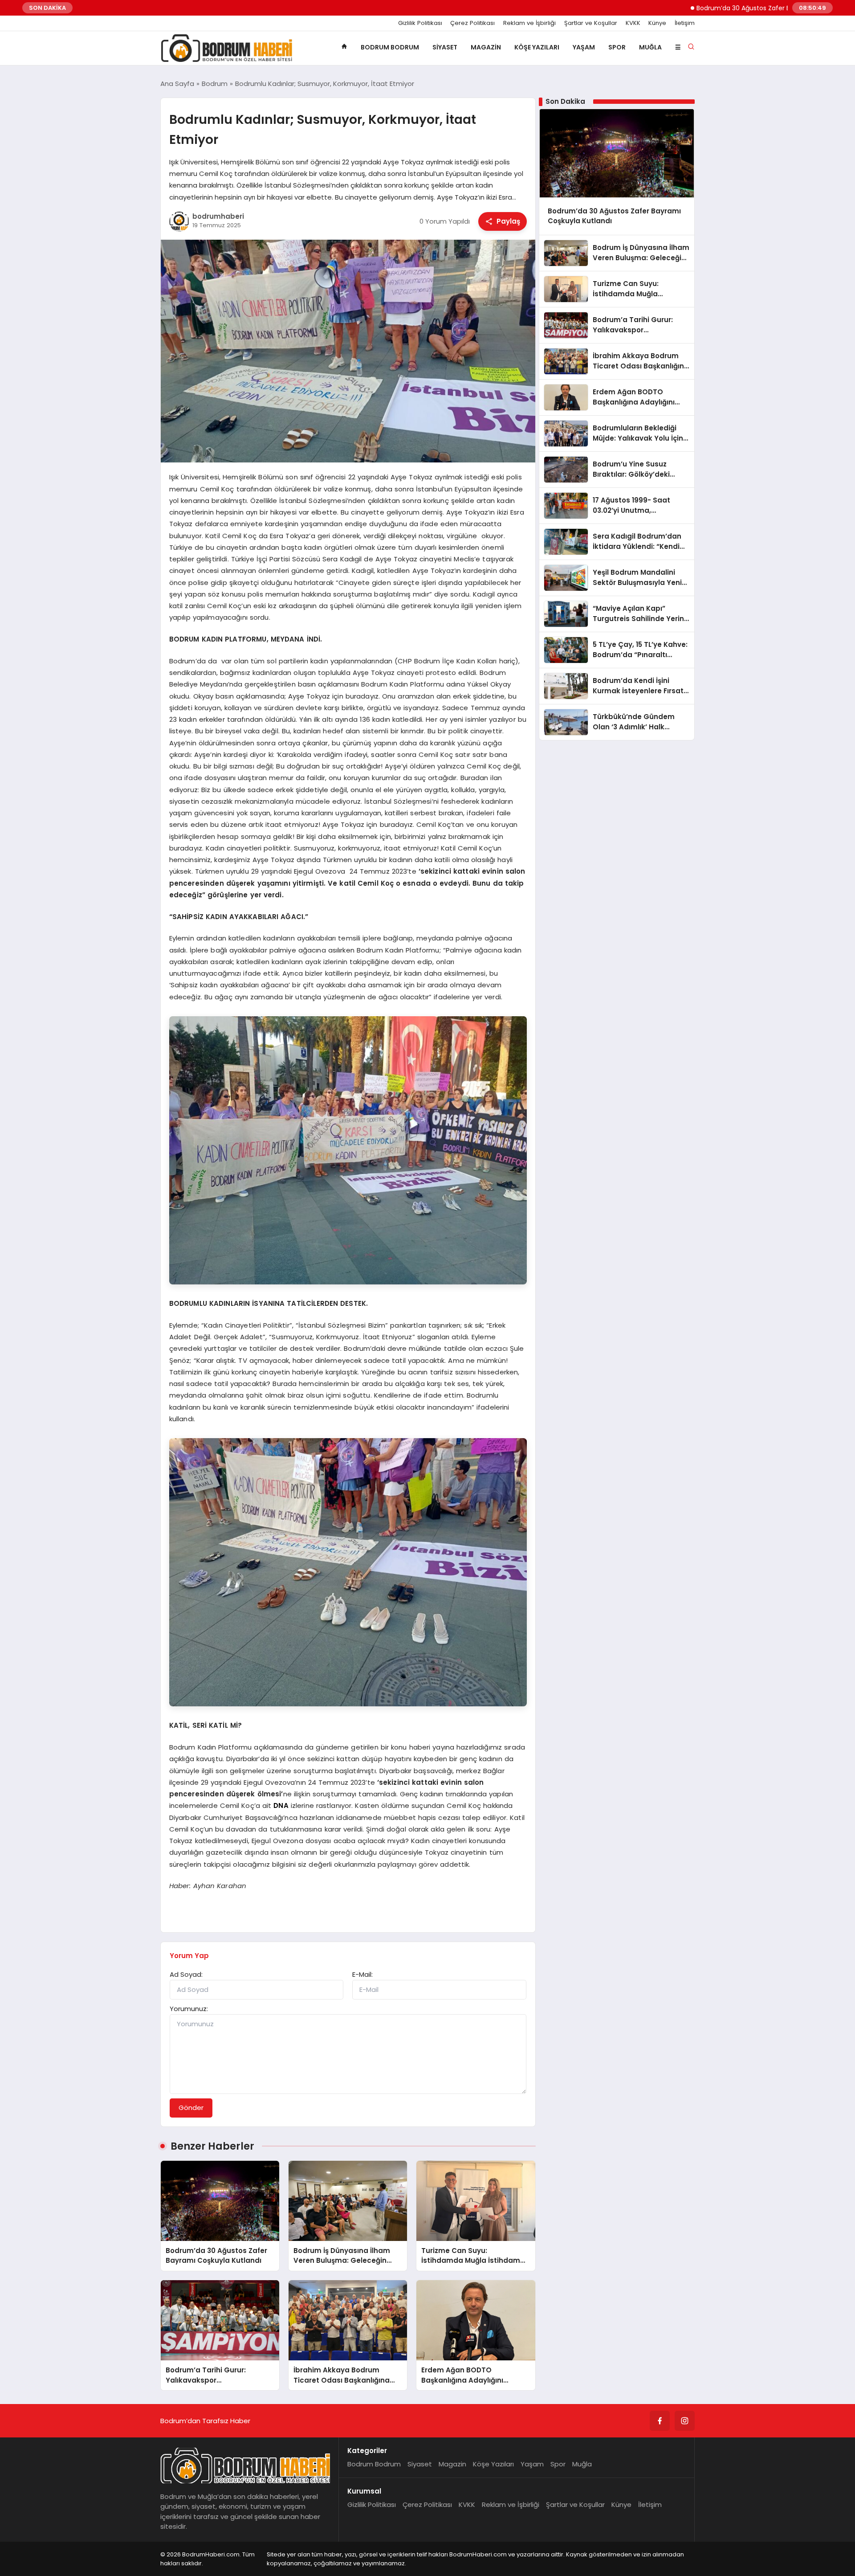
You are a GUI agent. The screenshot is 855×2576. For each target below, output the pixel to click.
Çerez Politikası (472, 23)
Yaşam (584, 47)
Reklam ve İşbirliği (529, 23)
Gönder (191, 2108)
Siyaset (445, 47)
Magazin (486, 47)
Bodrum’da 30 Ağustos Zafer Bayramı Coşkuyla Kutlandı (708, 8)
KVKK (633, 23)
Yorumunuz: (189, 2009)
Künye (657, 23)
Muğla (650, 47)
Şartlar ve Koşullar (591, 23)
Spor (617, 47)
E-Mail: (362, 1974)
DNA (281, 1805)
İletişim (685, 23)
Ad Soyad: (186, 1974)
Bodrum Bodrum (390, 47)
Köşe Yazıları (537, 47)
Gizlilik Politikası (420, 23)
